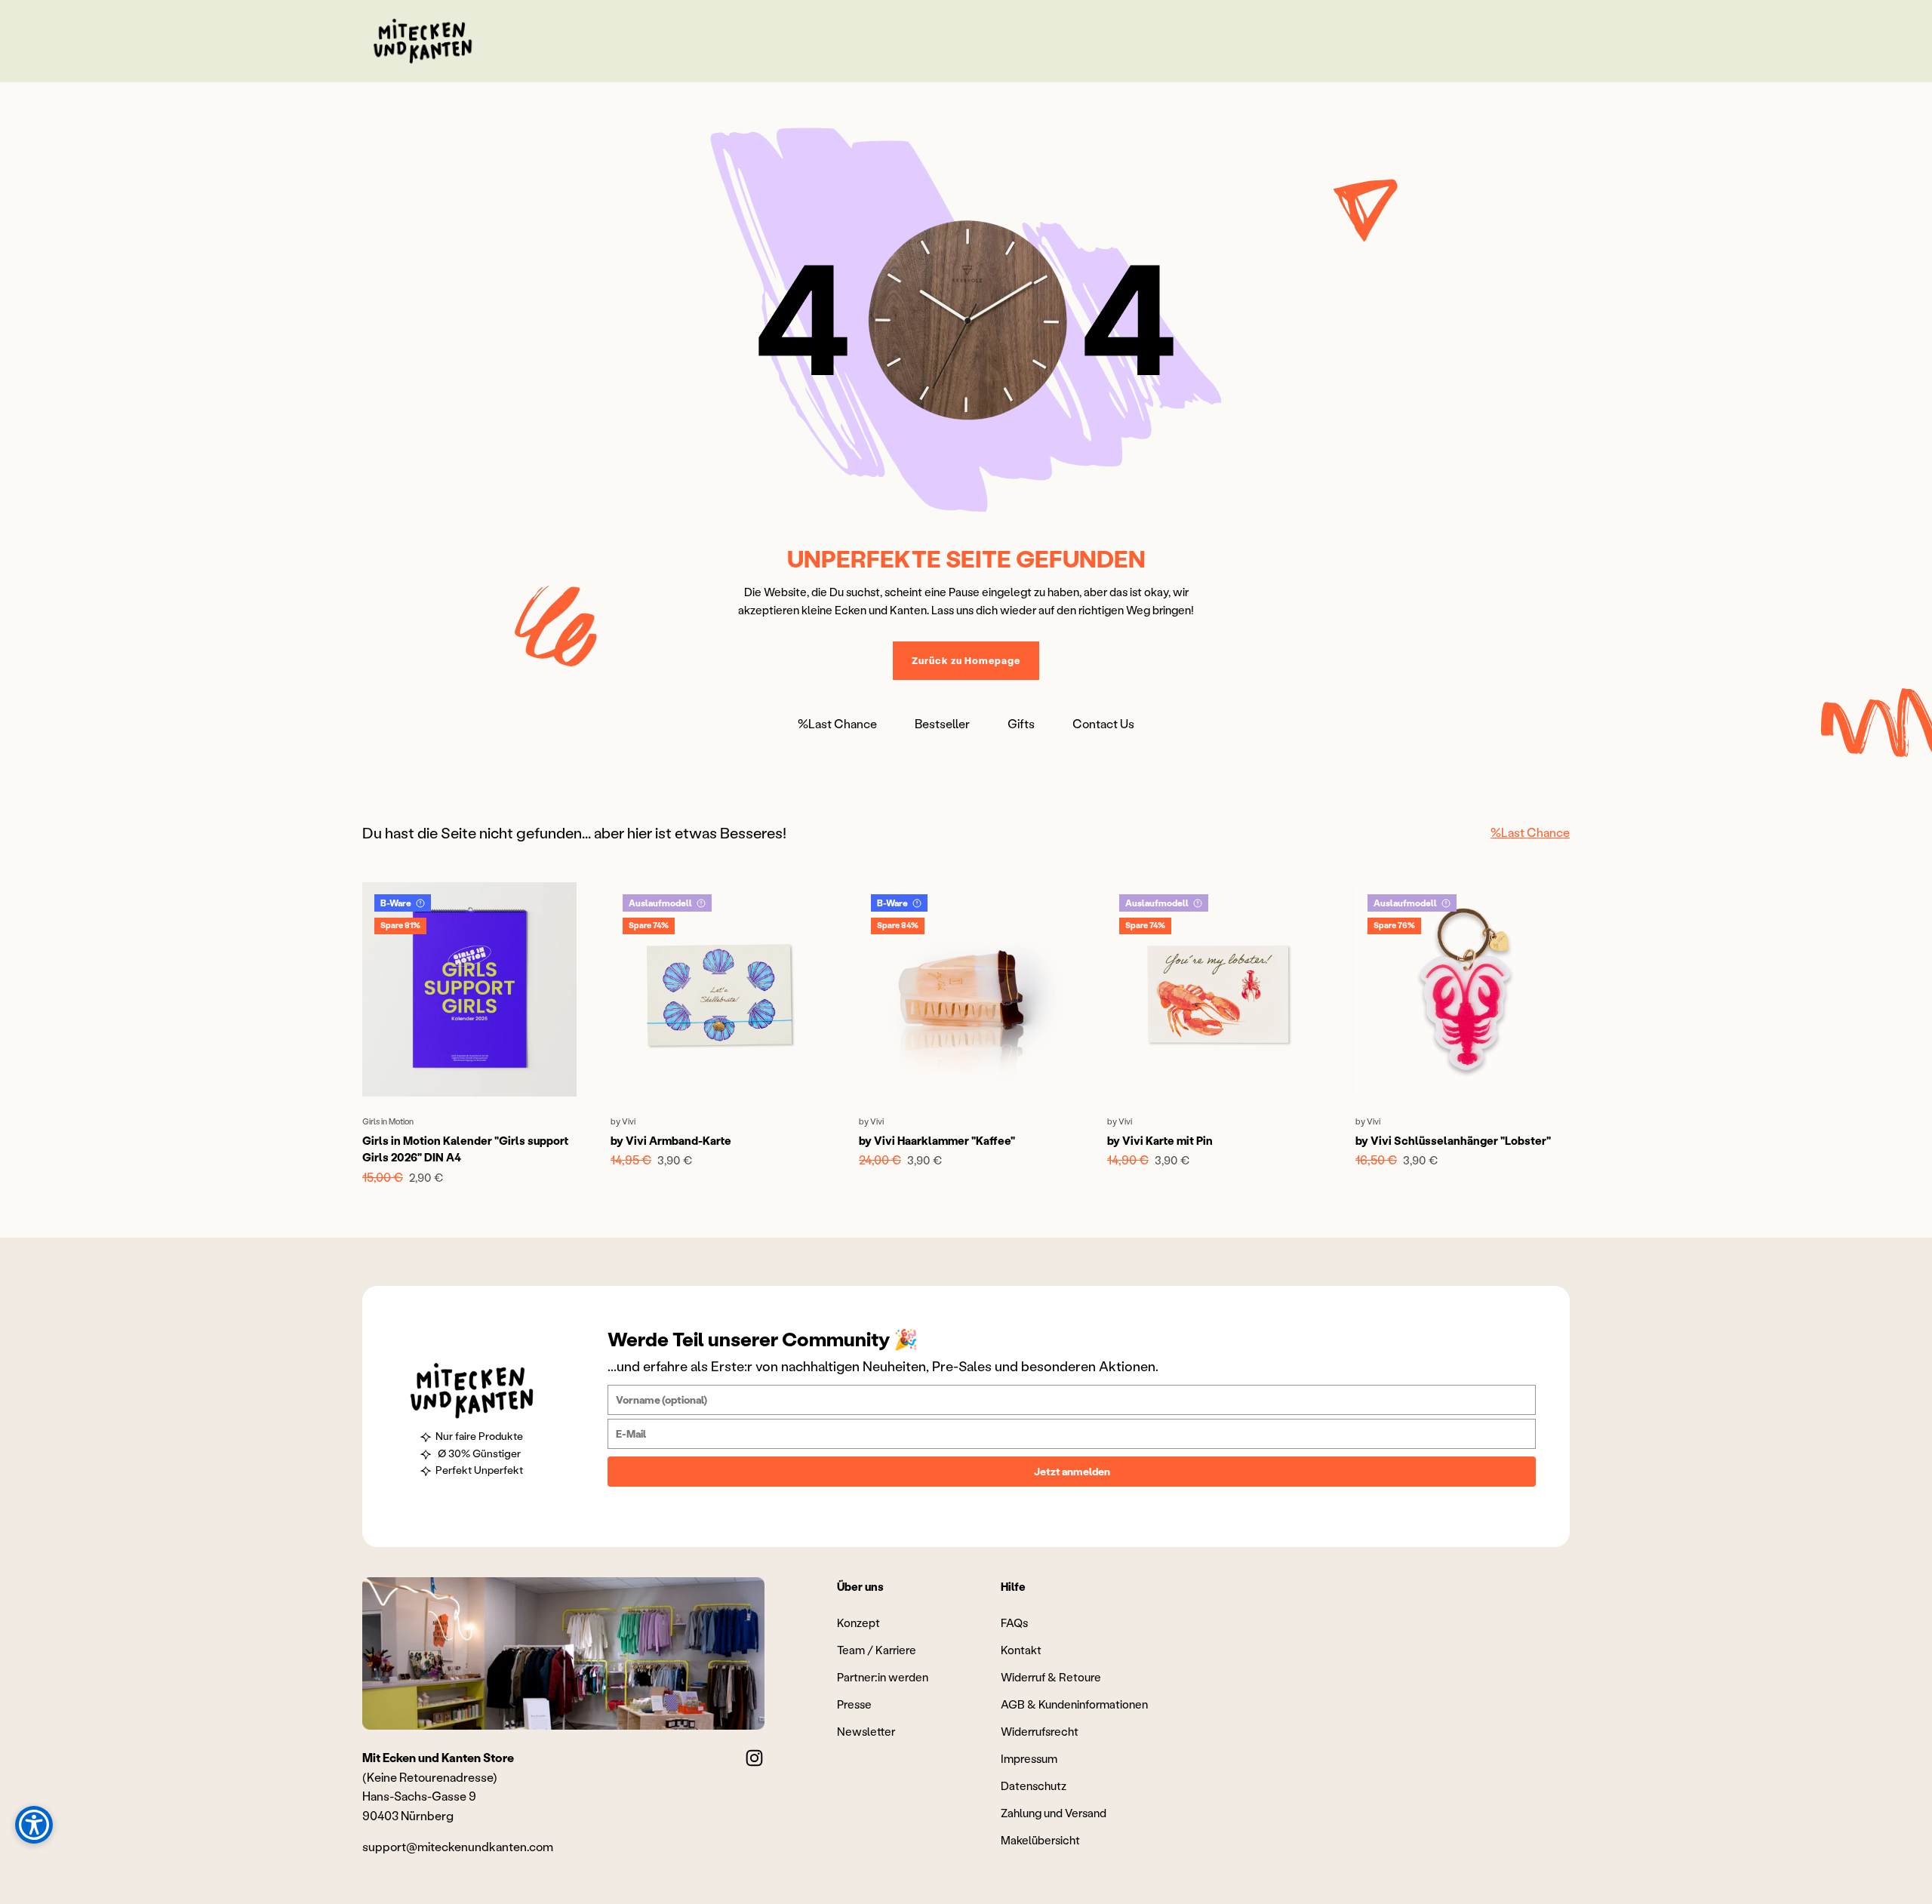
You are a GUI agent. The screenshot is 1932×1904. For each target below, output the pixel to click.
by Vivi (623, 1121)
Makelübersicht (1040, 1840)
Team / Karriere (877, 1650)
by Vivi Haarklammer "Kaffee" (937, 1140)
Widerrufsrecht (1040, 1731)
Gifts (1021, 723)
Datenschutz (1034, 1786)
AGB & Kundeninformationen (1074, 1704)
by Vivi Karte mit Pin (1160, 1140)
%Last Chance (837, 723)
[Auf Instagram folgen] (754, 1758)
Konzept (858, 1623)
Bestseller (942, 723)
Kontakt (1021, 1650)
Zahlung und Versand (1054, 1813)
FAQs (1014, 1623)
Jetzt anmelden (1072, 1471)
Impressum (1029, 1758)
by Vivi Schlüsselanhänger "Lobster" (1453, 1140)
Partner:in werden (883, 1677)
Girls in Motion (388, 1121)
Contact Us (1103, 723)
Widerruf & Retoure (1051, 1677)
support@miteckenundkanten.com (458, 1846)
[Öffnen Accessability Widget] (34, 1825)
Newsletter (866, 1731)
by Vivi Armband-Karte (671, 1140)
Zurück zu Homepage (966, 660)
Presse (854, 1704)
